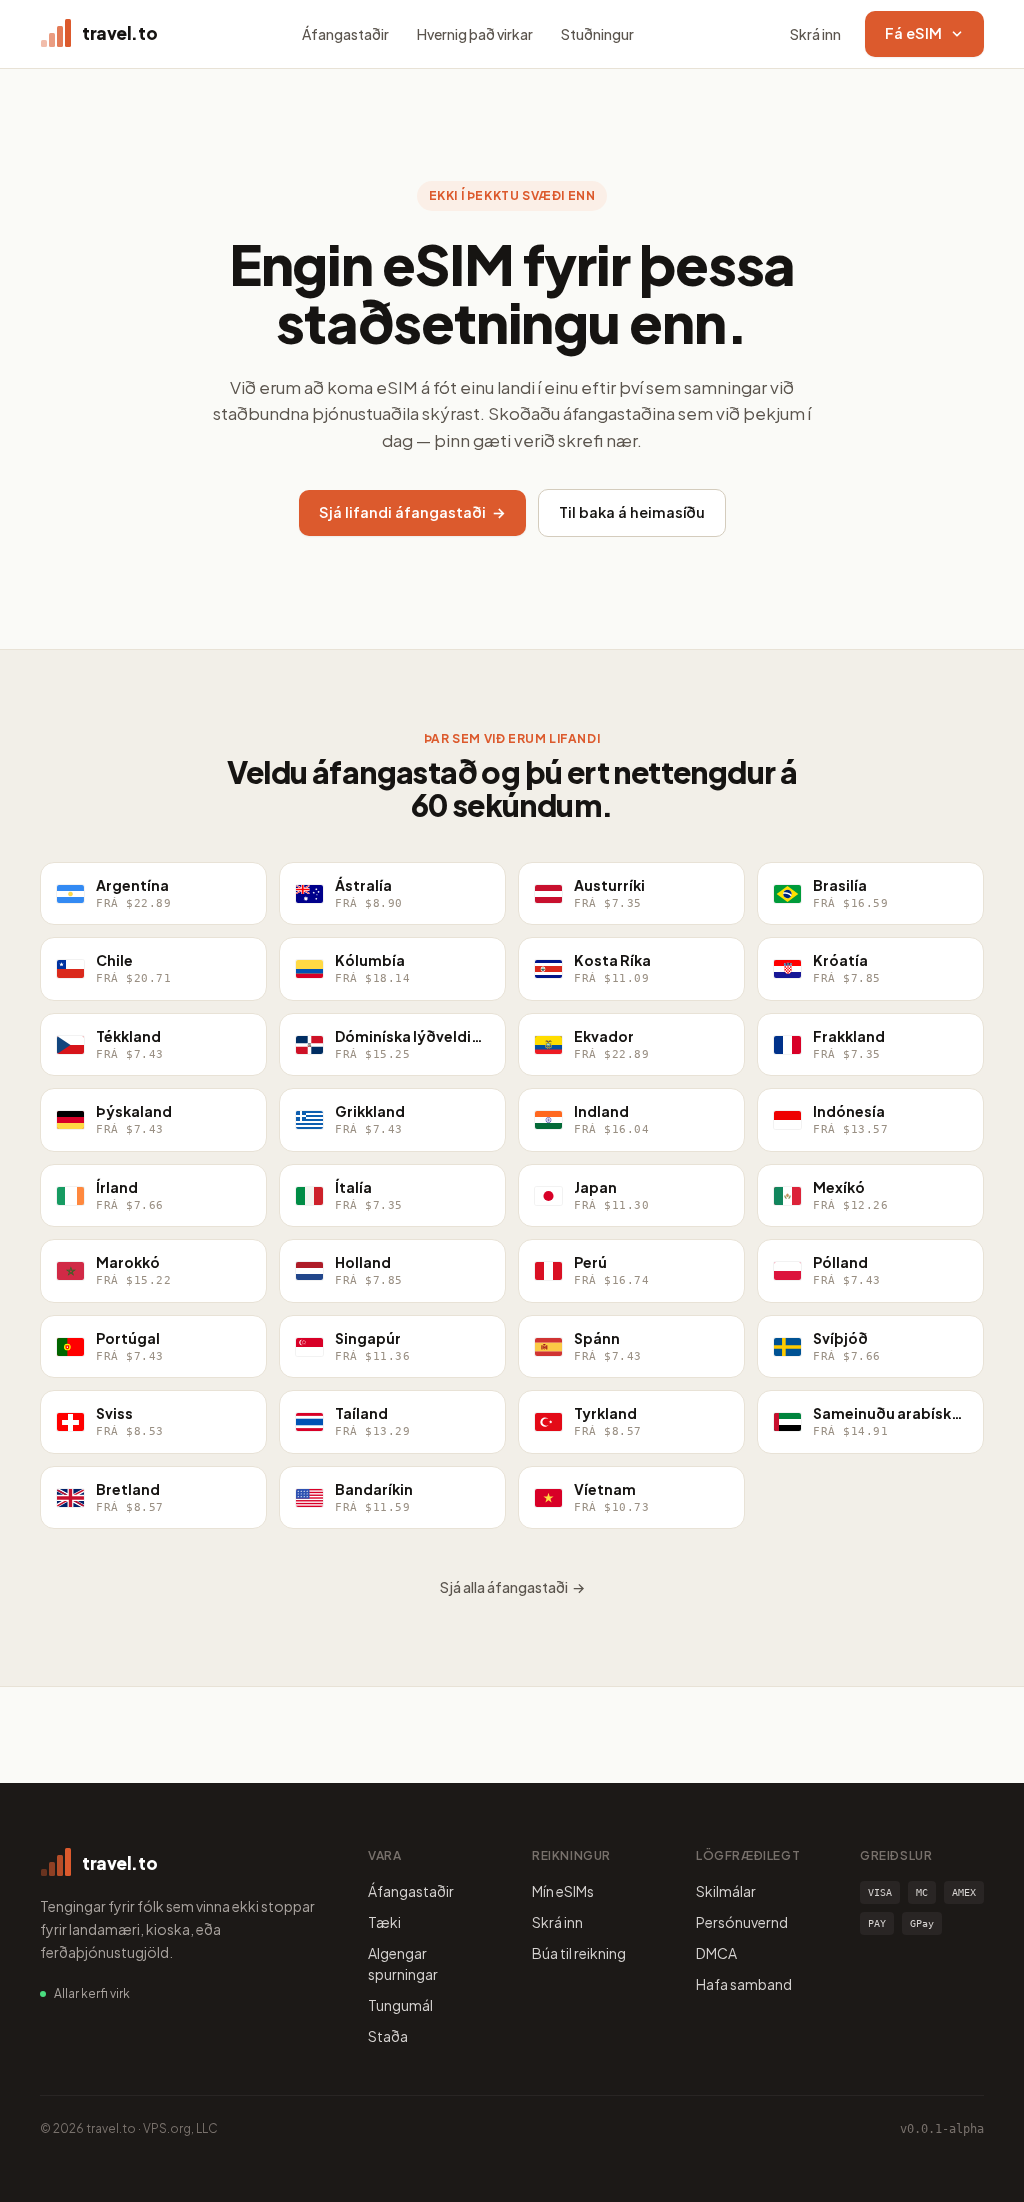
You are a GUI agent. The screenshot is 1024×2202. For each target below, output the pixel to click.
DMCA (716, 1953)
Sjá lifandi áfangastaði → (412, 512)
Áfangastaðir (345, 34)
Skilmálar (726, 1891)
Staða (388, 2036)
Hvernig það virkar (475, 34)
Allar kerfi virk (92, 1993)
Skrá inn (815, 34)
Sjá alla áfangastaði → (512, 1587)
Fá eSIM (913, 33)
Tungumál (400, 2005)
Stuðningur (597, 34)
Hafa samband (744, 1984)
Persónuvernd (742, 1922)
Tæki (384, 1922)
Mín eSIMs (563, 1891)
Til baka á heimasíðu (632, 512)
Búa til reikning (579, 1953)
